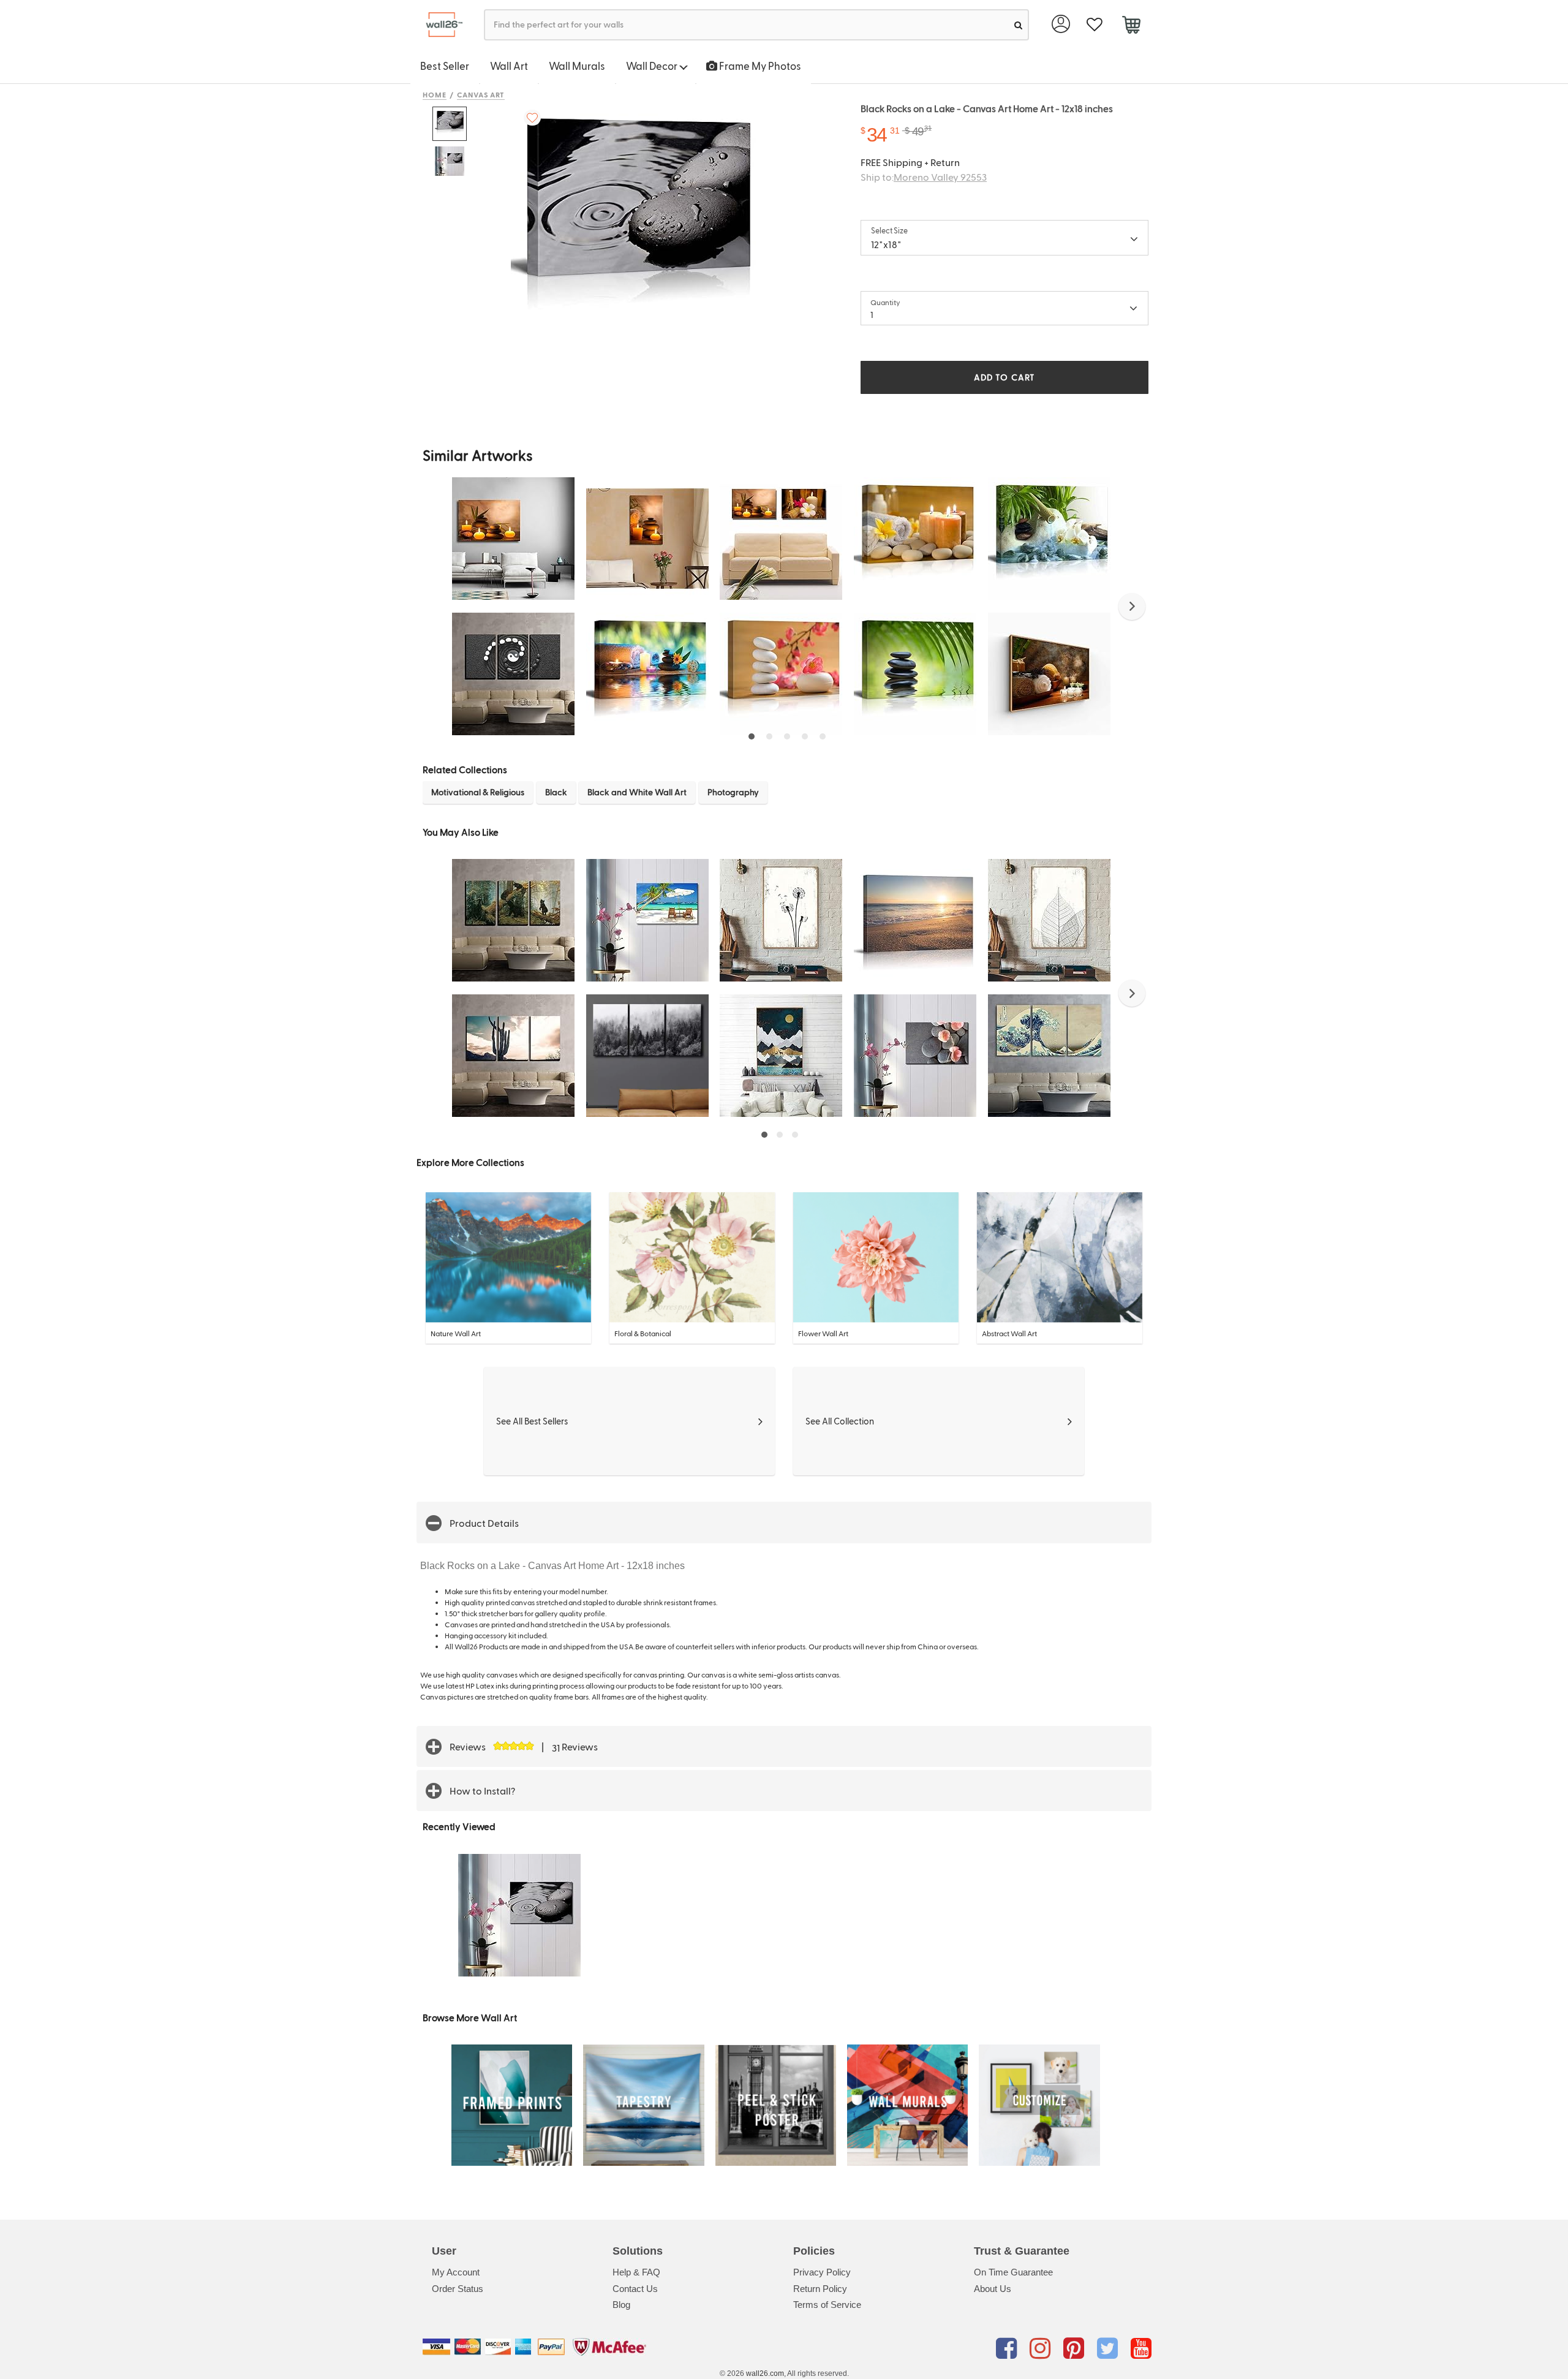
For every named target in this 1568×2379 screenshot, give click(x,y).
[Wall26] (439, 25)
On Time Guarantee (1013, 2272)
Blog (621, 2305)
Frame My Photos (759, 66)
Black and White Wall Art (637, 792)
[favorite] (1094, 25)
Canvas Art (481, 94)
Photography (733, 792)
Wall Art (509, 66)
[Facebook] (1008, 2349)
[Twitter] (1110, 2349)
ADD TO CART (1005, 377)
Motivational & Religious (478, 792)
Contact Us (635, 2289)
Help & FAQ (636, 2272)
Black (556, 792)
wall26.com (765, 2373)
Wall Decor (653, 66)
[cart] (1131, 26)
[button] (1132, 607)
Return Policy (820, 2289)
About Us (993, 2289)
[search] (1018, 25)
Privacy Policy (822, 2272)
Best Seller (445, 66)
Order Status (458, 2289)
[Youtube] (1141, 2349)
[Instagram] (1042, 2349)
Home (435, 94)
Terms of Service (827, 2305)
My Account (456, 2272)
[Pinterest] (1076, 2349)
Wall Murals (577, 66)
